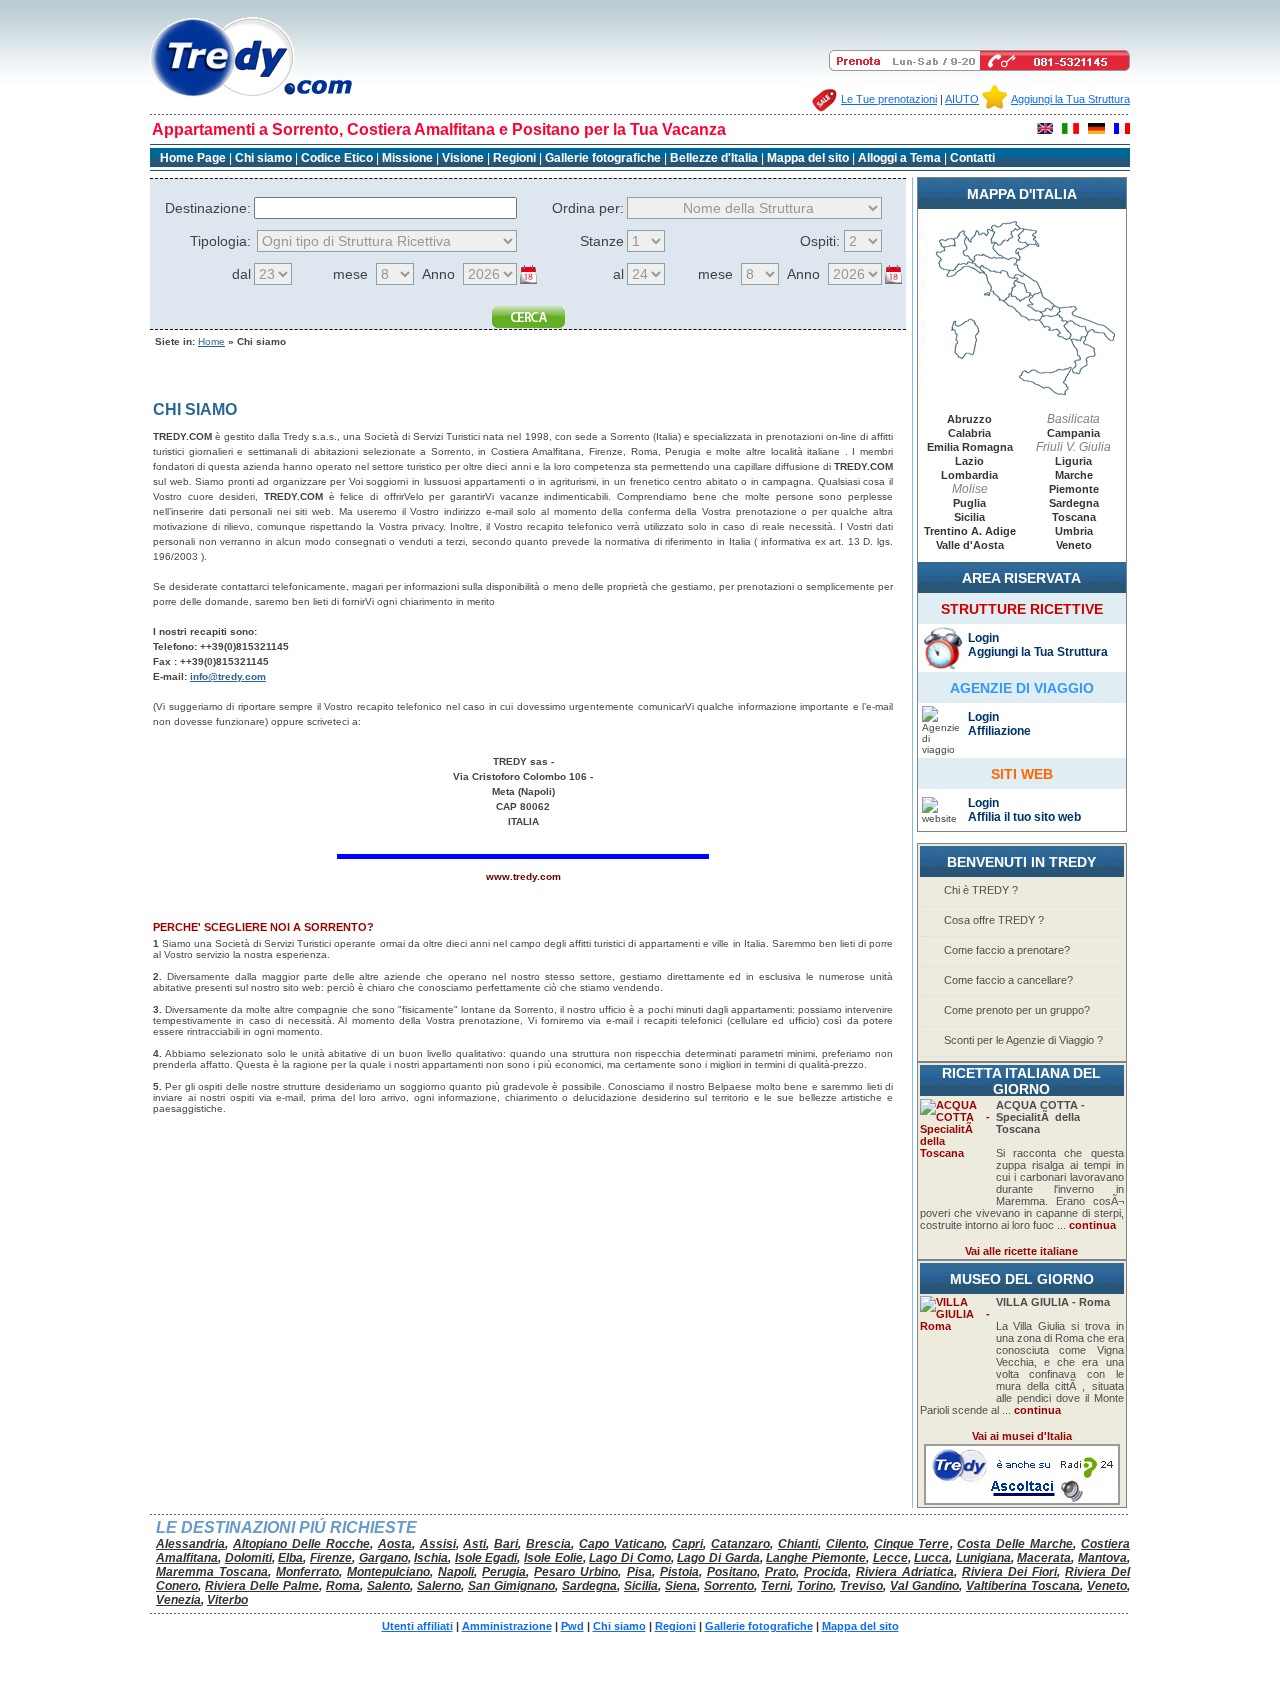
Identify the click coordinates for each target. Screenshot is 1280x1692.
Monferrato (307, 1572)
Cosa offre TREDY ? (994, 920)
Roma (343, 1586)
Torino (815, 1586)
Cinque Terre (912, 1544)
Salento (388, 1586)
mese (350, 274)
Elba (290, 1558)
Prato (780, 1572)
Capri (687, 1544)
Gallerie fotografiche (603, 158)
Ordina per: (588, 208)
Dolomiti (248, 1558)
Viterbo (227, 1600)
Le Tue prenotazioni (889, 99)
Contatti (972, 158)
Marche (1074, 475)
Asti (474, 1544)
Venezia (178, 1600)
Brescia (548, 1544)
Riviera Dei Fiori (1009, 1572)
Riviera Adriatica (905, 1572)
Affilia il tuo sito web (1024, 817)
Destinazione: (208, 208)
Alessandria (190, 1544)
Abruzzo (969, 419)
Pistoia (679, 1572)
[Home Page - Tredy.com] (251, 96)
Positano (732, 1572)
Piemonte (1074, 489)
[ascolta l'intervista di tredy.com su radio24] (1022, 1501)
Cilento (846, 1544)
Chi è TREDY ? (981, 890)
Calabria (969, 433)
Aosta (395, 1544)
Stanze (602, 241)
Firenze (331, 1558)
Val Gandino (924, 1586)
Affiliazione (999, 731)
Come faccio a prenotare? (1007, 950)
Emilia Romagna (970, 447)
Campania (1073, 433)
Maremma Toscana (212, 1572)
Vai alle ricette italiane (1021, 1251)
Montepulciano (388, 1572)
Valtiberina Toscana (1023, 1586)
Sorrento (729, 1586)
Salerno (439, 1586)
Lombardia (969, 475)
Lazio (969, 461)
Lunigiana (983, 1558)
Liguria (1073, 461)
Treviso (861, 1586)
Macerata (1044, 1558)
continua (1092, 1225)
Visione (463, 158)
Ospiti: (820, 241)
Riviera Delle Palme (262, 1586)
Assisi (438, 1544)
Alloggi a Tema (899, 158)
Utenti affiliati (417, 1626)
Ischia (431, 1558)
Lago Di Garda (718, 1558)
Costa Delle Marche (1015, 1544)
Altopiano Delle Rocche (301, 1544)
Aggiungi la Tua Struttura (1070, 99)
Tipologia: (220, 241)
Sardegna (1074, 503)
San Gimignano (511, 1586)
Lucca (931, 1558)
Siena (681, 1586)
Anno (438, 274)
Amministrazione (507, 1626)
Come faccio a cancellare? (1008, 980)
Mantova (1102, 1558)
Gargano (383, 1558)
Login (983, 638)
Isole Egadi (486, 1558)
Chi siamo (263, 158)
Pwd (572, 1626)
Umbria (1074, 531)
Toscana (1074, 517)
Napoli (456, 1572)
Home (211, 341)
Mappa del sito (808, 158)
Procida (826, 1572)
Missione (407, 158)
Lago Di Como (629, 1558)
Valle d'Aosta (970, 545)
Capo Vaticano (621, 1544)
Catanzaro (740, 1544)
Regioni (514, 158)
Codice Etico (338, 158)
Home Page (193, 158)
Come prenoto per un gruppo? (1017, 1010)
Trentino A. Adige (970, 531)
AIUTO (962, 99)
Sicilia (969, 517)
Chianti (798, 1544)
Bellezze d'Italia (714, 158)
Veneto (1074, 545)
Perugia (504, 1572)
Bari (506, 1544)
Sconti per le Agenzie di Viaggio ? (1023, 1040)
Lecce (890, 1558)
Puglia (969, 503)
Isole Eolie (553, 1558)
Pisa (639, 1572)
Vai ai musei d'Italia (1022, 1436)
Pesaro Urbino (576, 1572)
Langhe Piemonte (816, 1558)
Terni (775, 1586)
